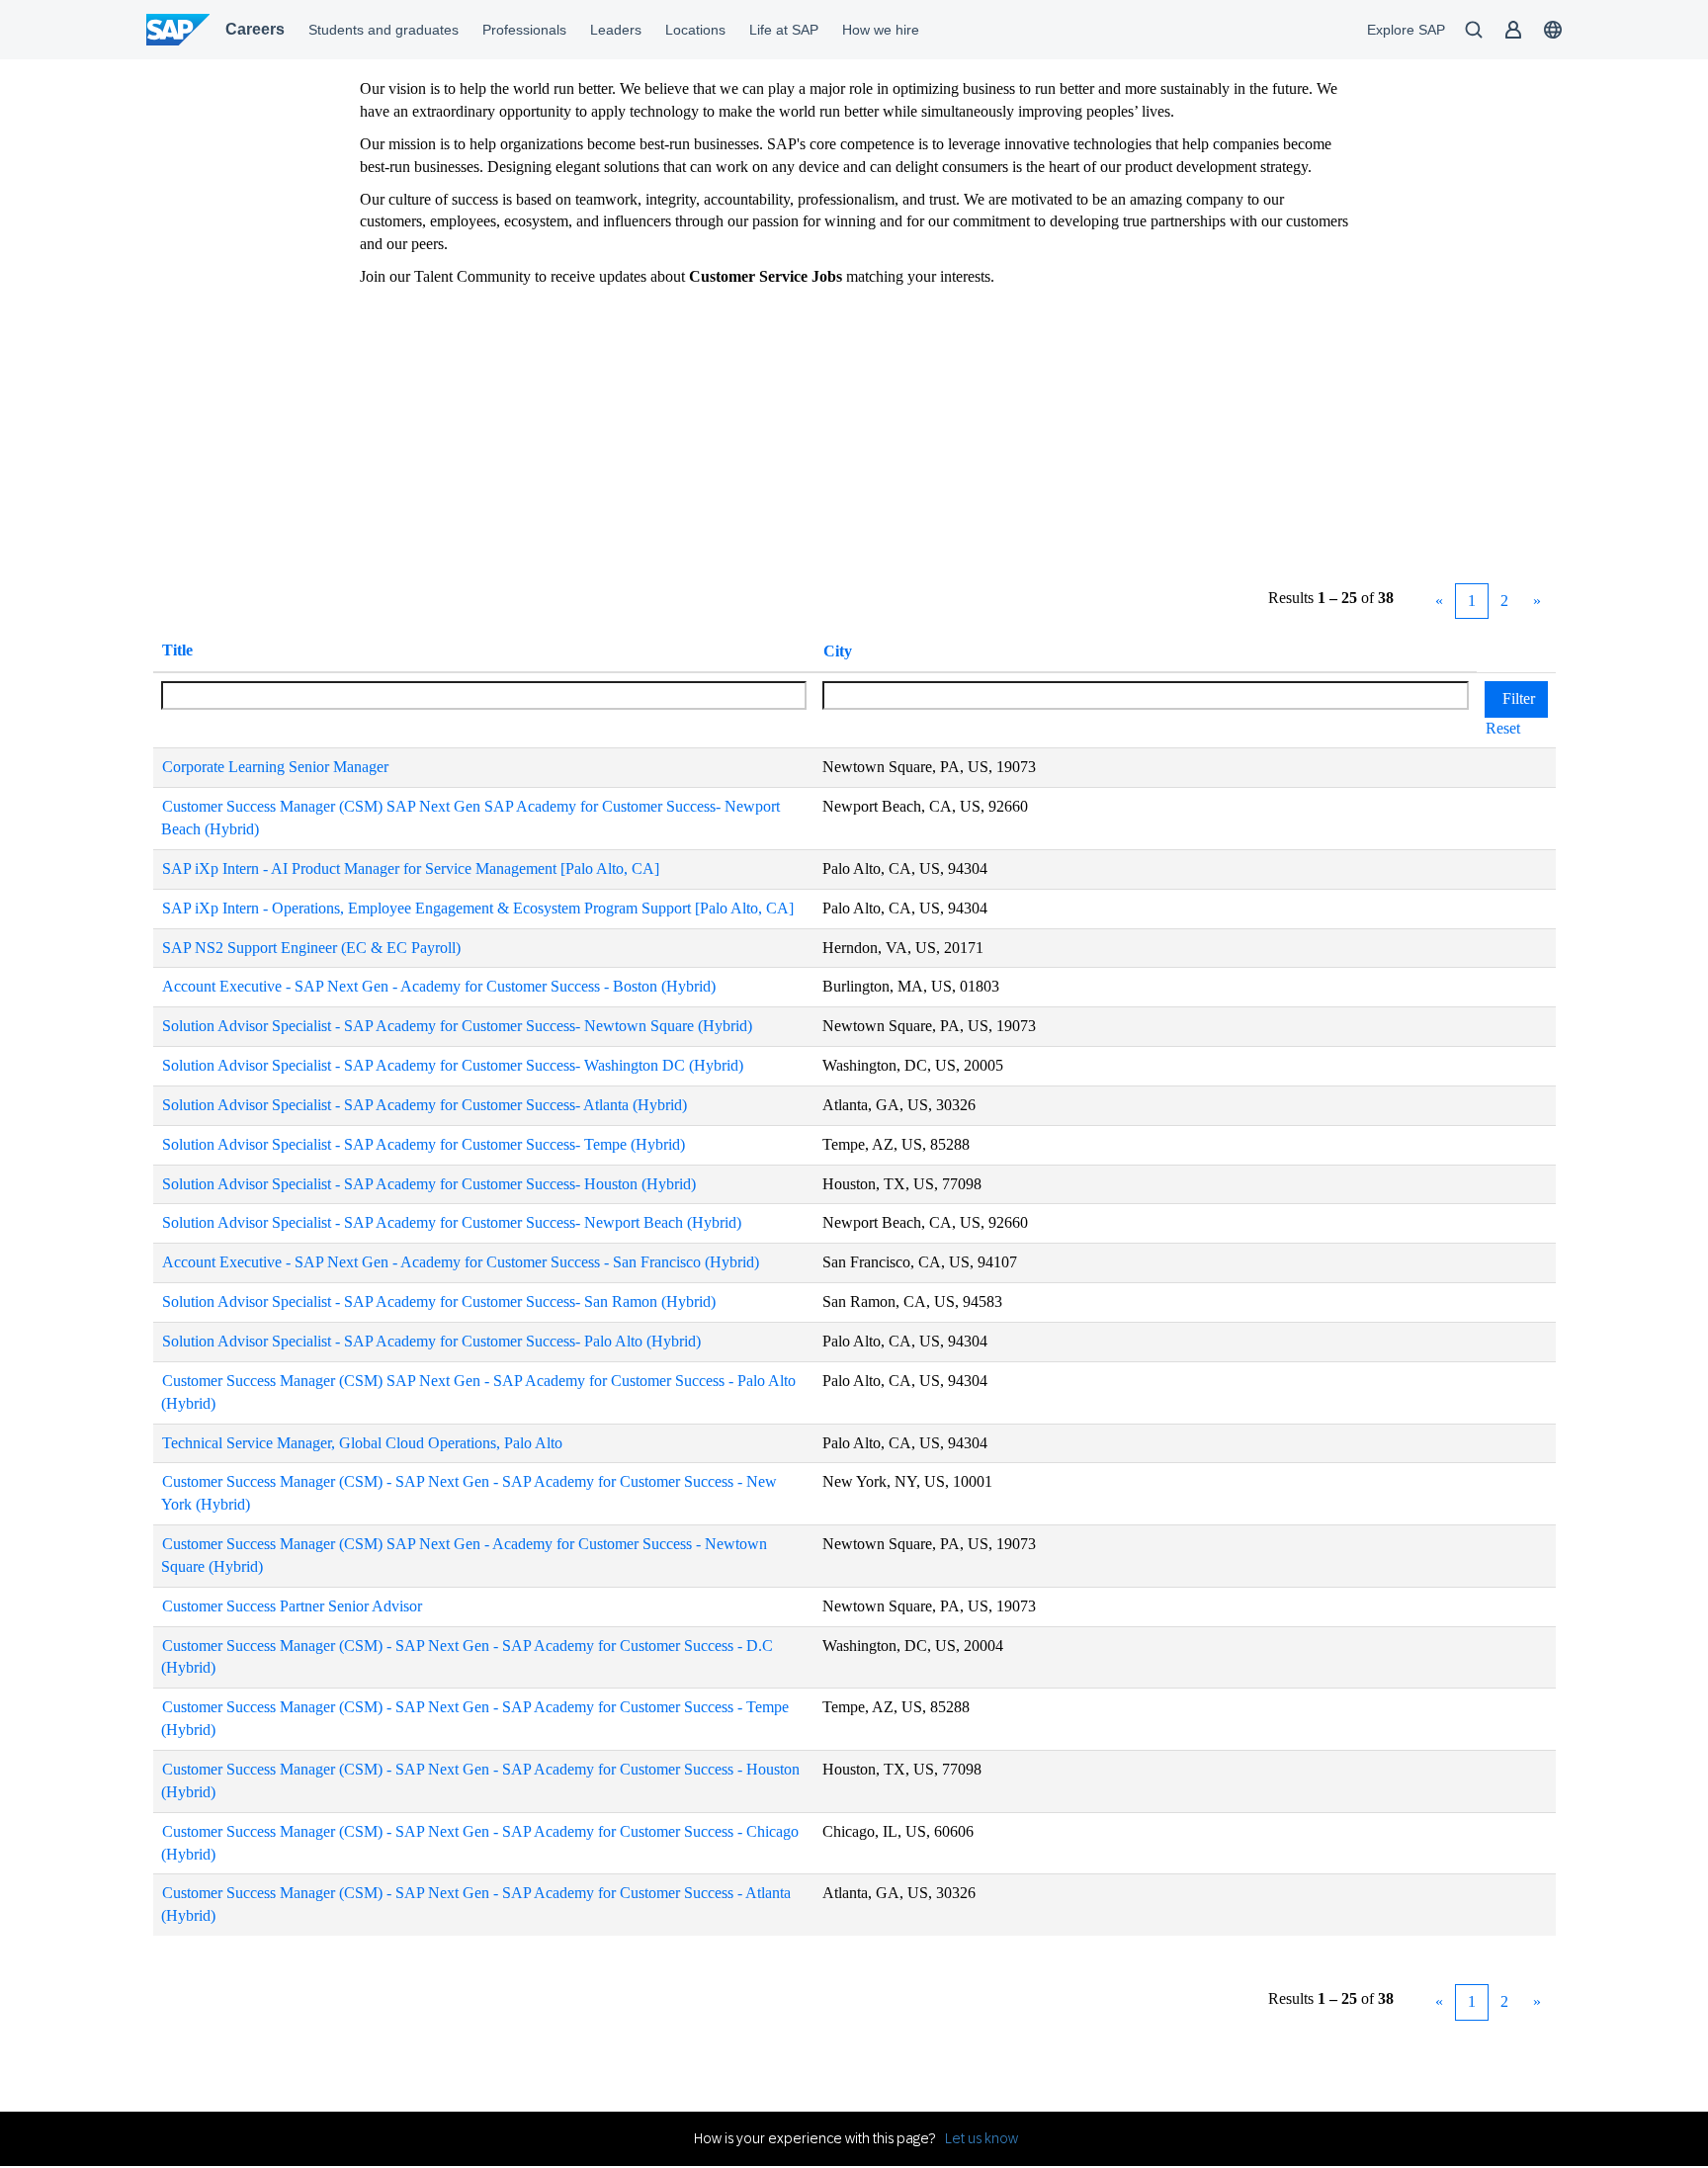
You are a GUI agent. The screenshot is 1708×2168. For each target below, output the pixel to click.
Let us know (982, 2138)
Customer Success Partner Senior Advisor (292, 1606)
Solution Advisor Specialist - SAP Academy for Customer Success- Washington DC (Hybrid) (453, 1065)
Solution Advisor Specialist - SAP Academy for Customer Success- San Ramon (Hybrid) (439, 1301)
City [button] (838, 651)
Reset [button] (1503, 728)
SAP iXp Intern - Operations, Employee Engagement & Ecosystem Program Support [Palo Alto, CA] (478, 908)
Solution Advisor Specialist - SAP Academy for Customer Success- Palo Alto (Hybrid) (431, 1341)
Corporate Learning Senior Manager (275, 767)
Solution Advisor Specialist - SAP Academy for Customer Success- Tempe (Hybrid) (424, 1144)
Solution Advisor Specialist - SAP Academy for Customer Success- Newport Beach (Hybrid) (452, 1222)
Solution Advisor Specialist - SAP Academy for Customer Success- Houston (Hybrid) (429, 1184)
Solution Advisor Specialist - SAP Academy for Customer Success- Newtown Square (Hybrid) (457, 1026)
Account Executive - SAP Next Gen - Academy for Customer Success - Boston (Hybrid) (439, 986)
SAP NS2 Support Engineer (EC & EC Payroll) (311, 948)
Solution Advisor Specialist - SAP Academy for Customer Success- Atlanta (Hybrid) (425, 1105)
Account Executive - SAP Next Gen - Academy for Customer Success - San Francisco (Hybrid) (461, 1262)
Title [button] (177, 650)
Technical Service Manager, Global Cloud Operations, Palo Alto (362, 1443)
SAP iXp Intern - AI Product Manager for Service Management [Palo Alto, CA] (411, 868)
